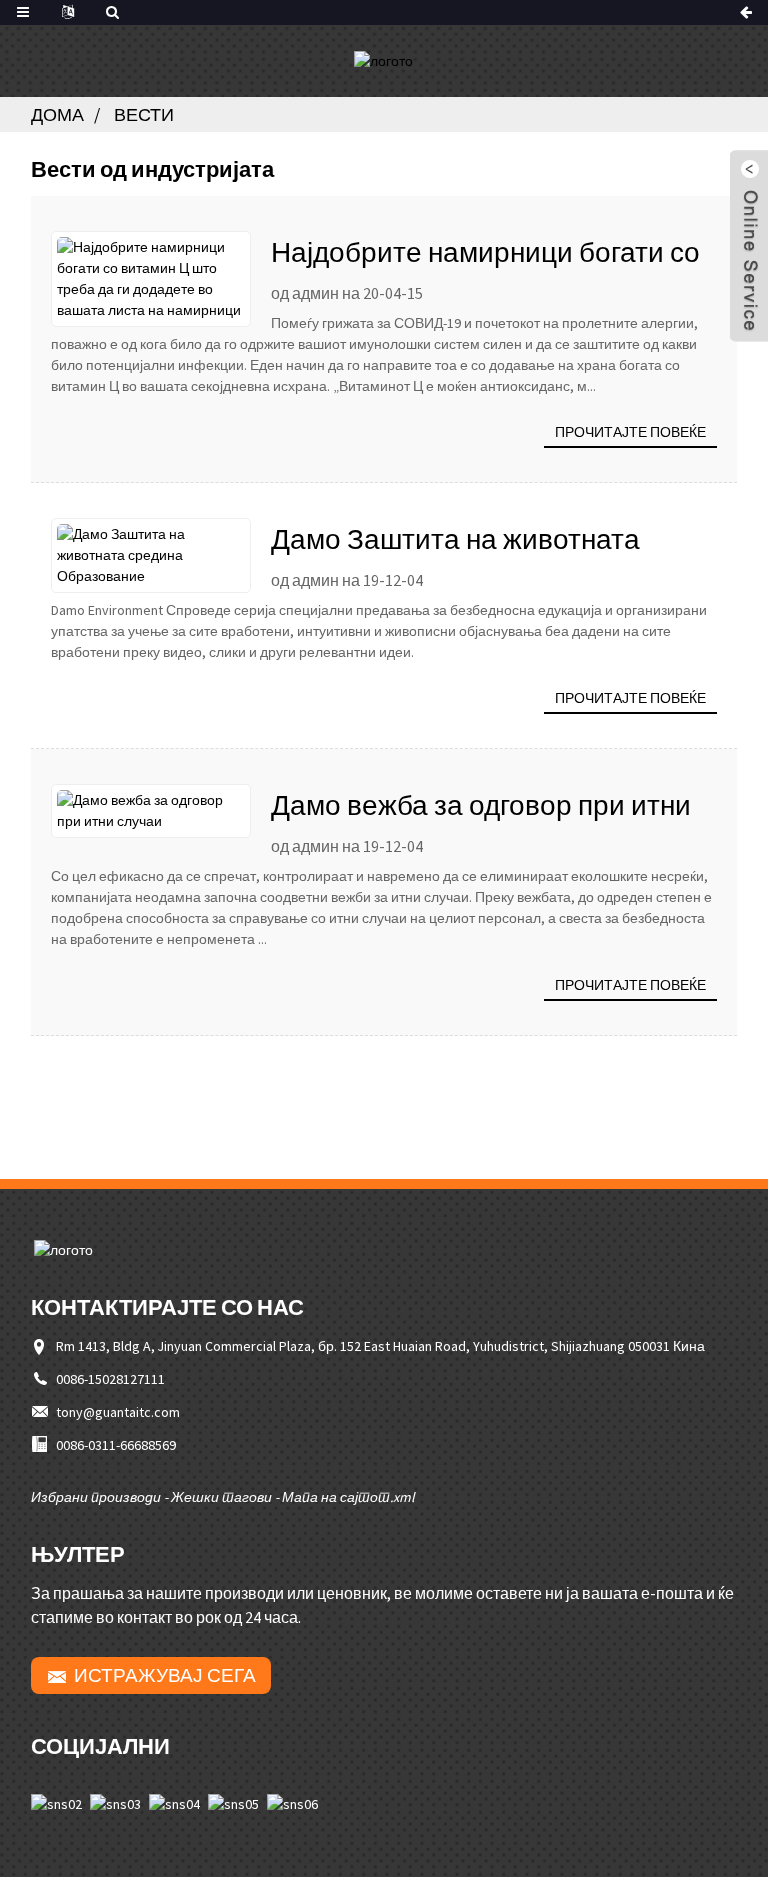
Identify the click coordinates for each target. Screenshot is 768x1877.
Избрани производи (96, 1497)
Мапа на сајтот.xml (348, 1497)
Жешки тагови (221, 1497)
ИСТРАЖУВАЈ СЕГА (165, 1675)
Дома (57, 114)
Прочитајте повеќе (630, 432)
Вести (144, 114)
